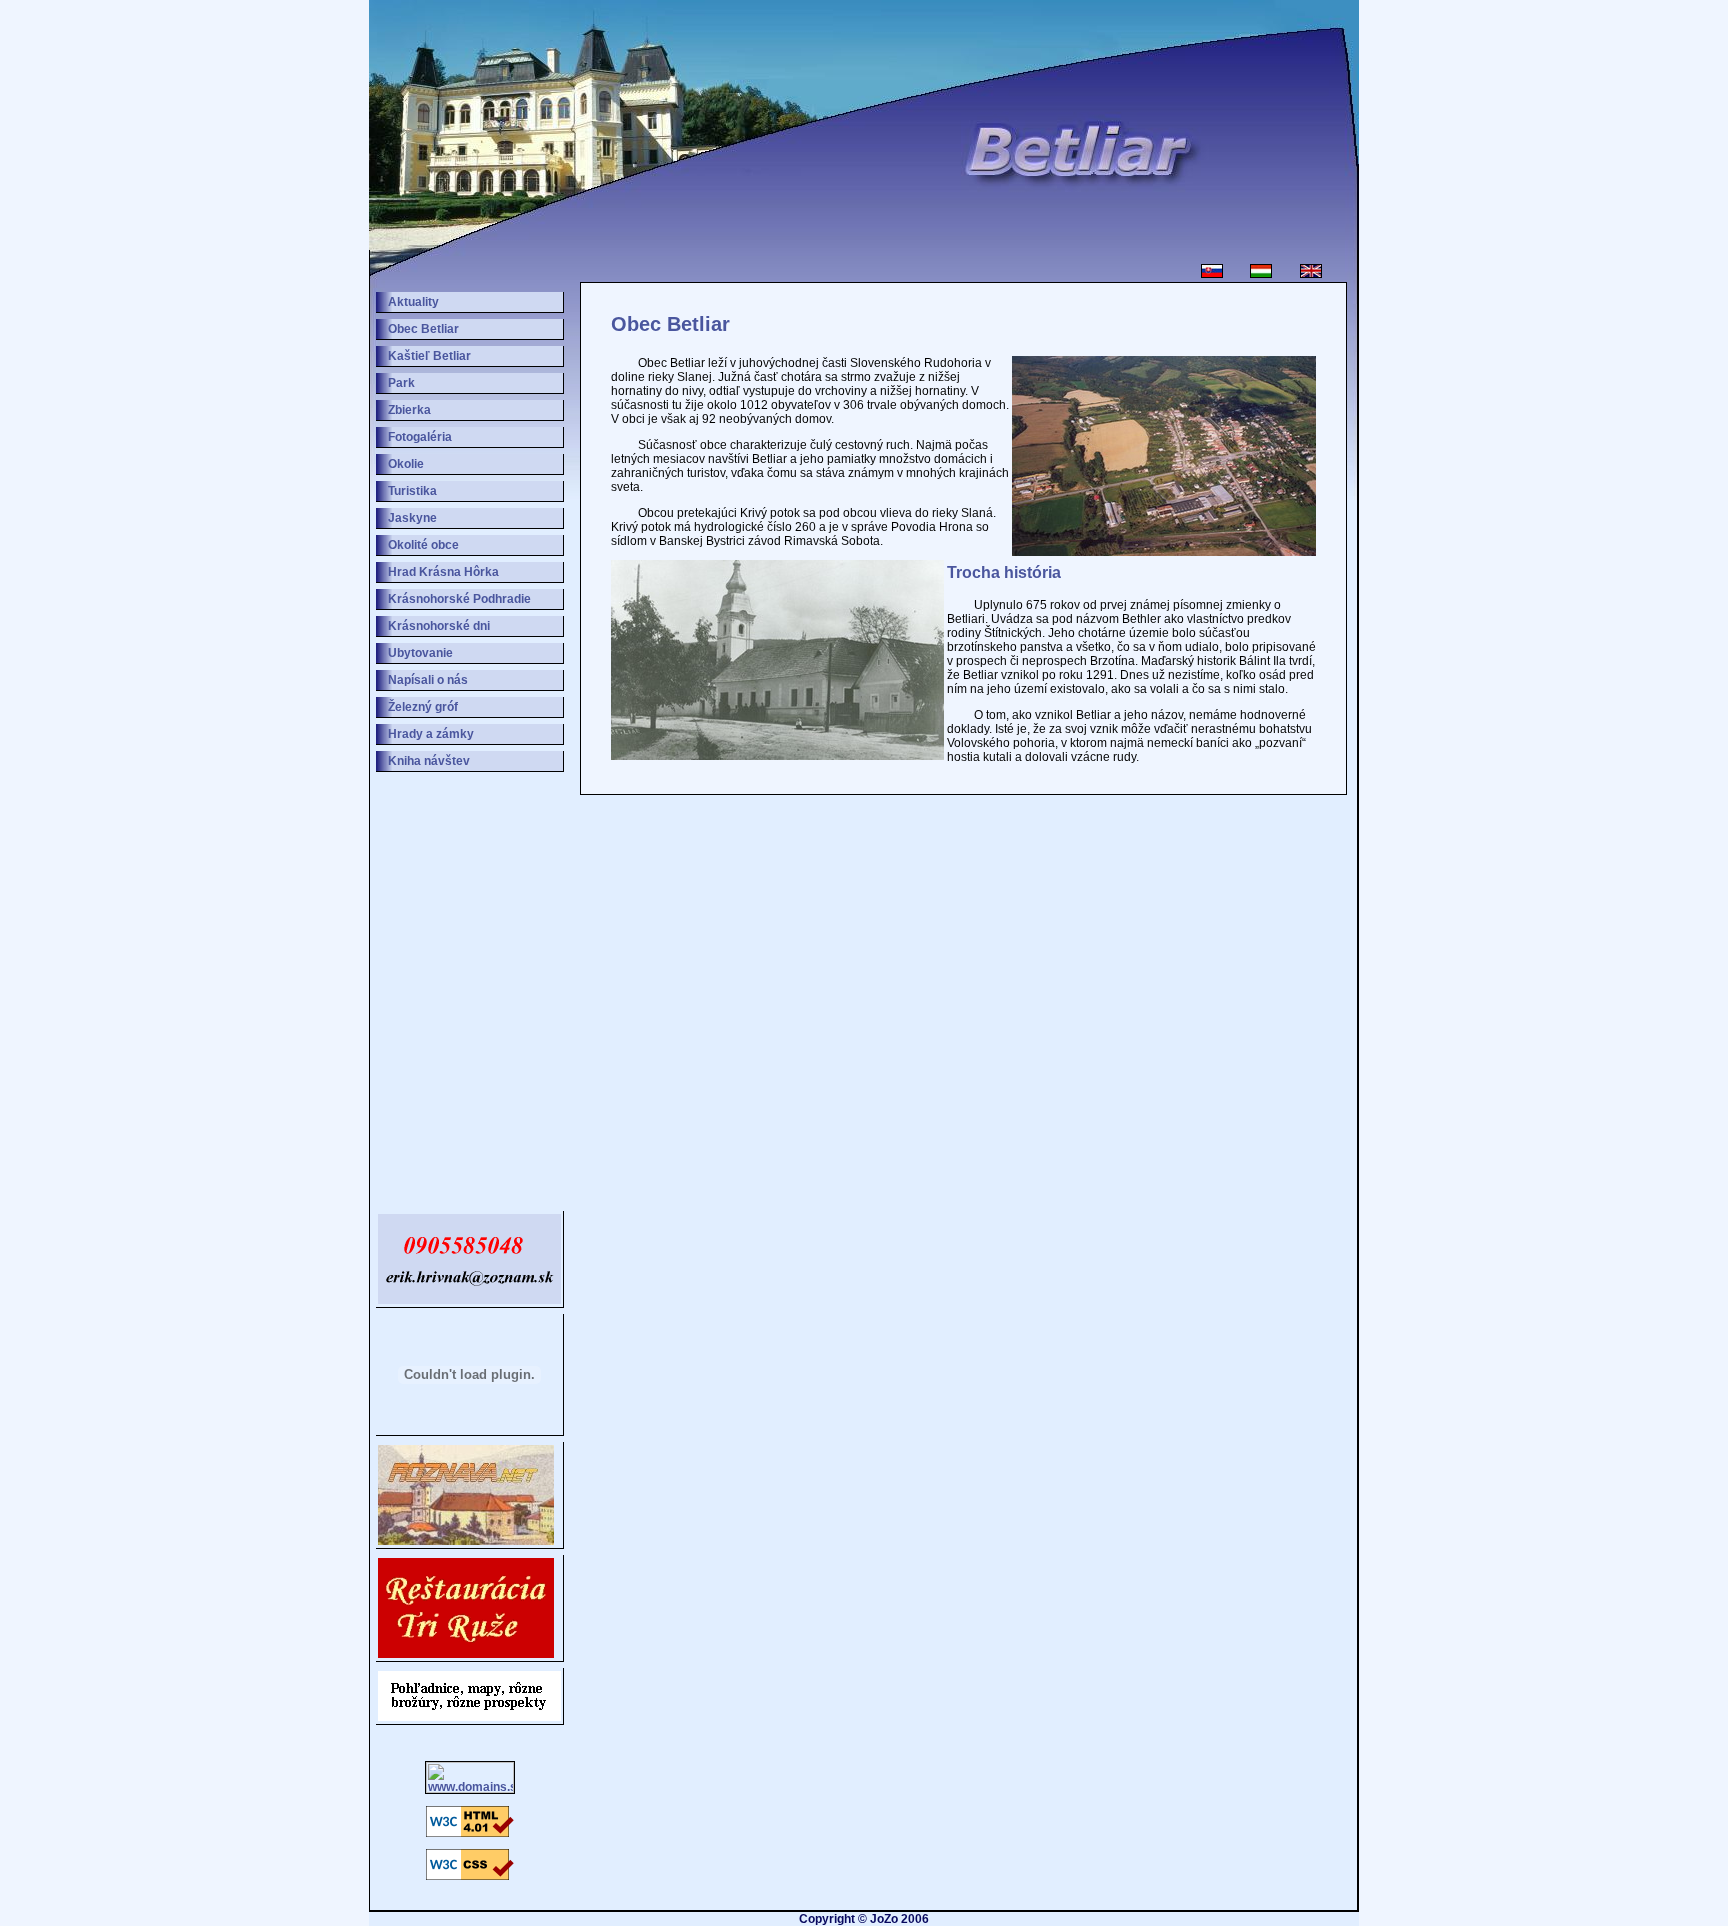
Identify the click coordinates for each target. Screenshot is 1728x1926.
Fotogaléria (420, 437)
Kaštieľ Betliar (429, 356)
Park (401, 383)
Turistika (412, 491)
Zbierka (409, 410)
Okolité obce (423, 545)
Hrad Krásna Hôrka (443, 572)
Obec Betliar (423, 329)
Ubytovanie (420, 653)
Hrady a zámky (431, 734)
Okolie (406, 464)
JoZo (884, 1919)
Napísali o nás (428, 680)
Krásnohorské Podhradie (459, 599)
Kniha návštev (429, 761)
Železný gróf (423, 707)
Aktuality (413, 302)
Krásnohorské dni (439, 626)
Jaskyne (412, 518)
